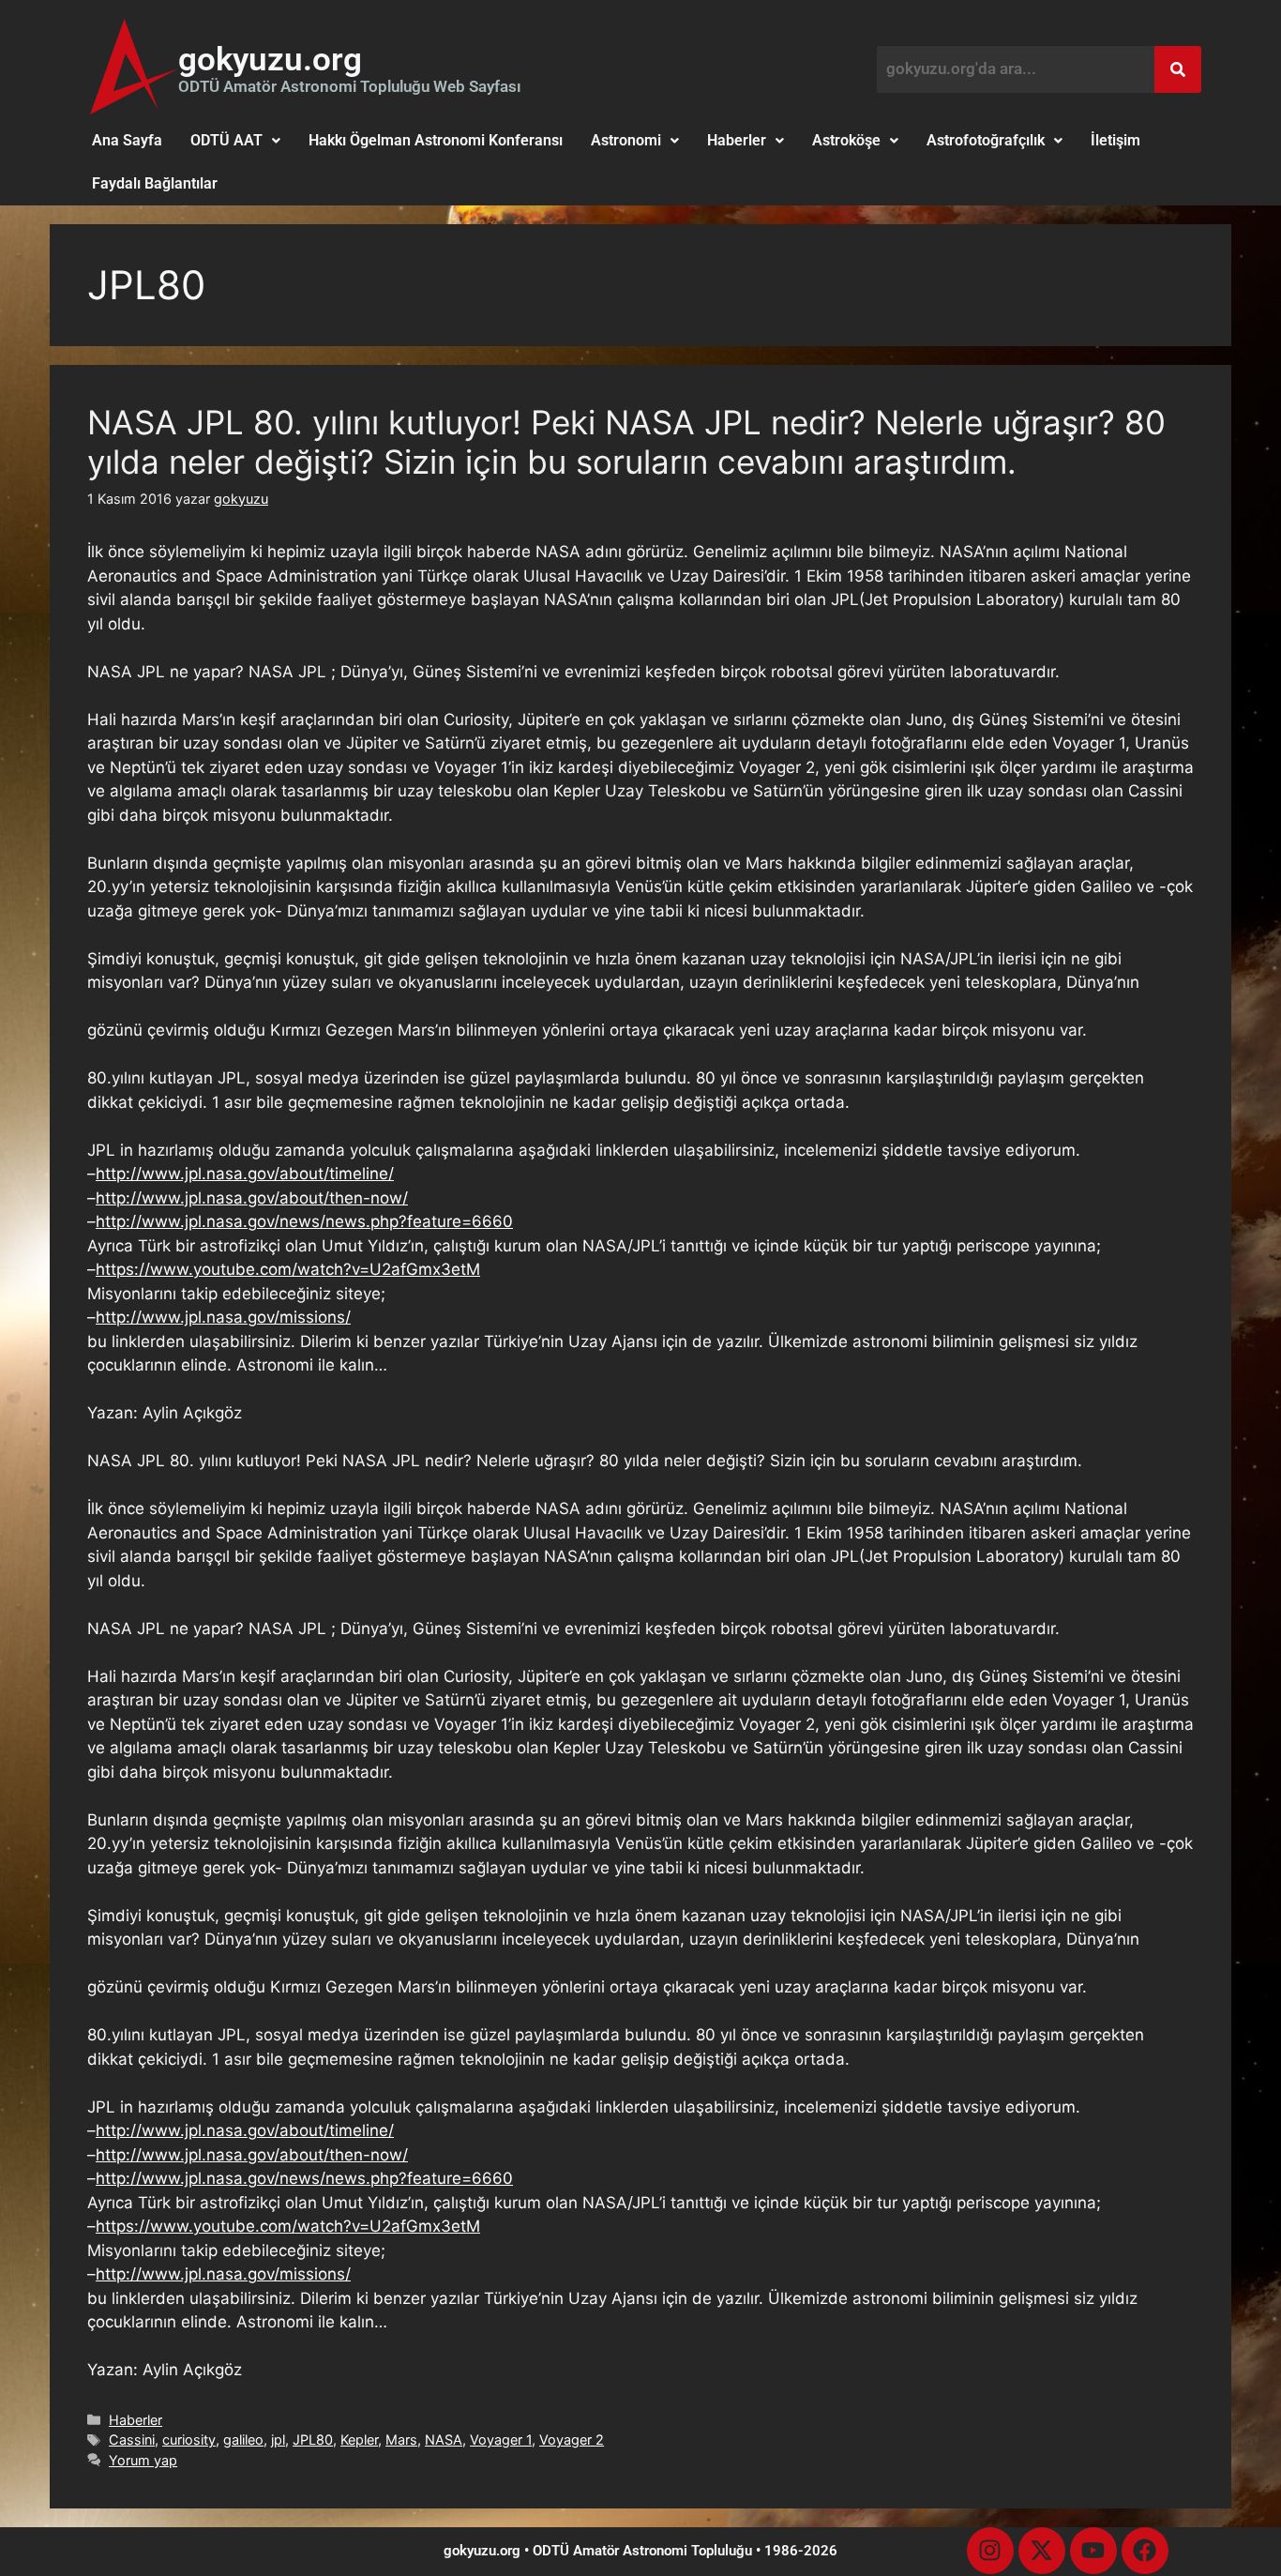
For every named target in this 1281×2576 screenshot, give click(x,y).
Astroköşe (846, 140)
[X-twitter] (1042, 2551)
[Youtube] (1093, 2551)
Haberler (737, 140)
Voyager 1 (501, 2440)
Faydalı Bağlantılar (155, 183)
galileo (243, 2440)
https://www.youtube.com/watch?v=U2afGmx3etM (288, 1269)
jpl (278, 2440)
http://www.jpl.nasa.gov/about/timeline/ (245, 1174)
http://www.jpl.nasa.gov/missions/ (223, 1317)
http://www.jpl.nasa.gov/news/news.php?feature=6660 (304, 1221)
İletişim (1115, 140)
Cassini (132, 2440)
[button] (235, 141)
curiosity (189, 2440)
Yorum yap (143, 2460)
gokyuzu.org (270, 60)
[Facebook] (1145, 2551)
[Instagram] (990, 2551)
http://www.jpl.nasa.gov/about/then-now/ (252, 1198)
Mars (401, 2440)
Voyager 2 (572, 2440)
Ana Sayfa (127, 140)
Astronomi (626, 140)
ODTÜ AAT (226, 140)
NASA (444, 2440)
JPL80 (313, 2440)
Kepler (359, 2440)
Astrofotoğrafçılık (986, 140)
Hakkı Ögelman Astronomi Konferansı (436, 140)
